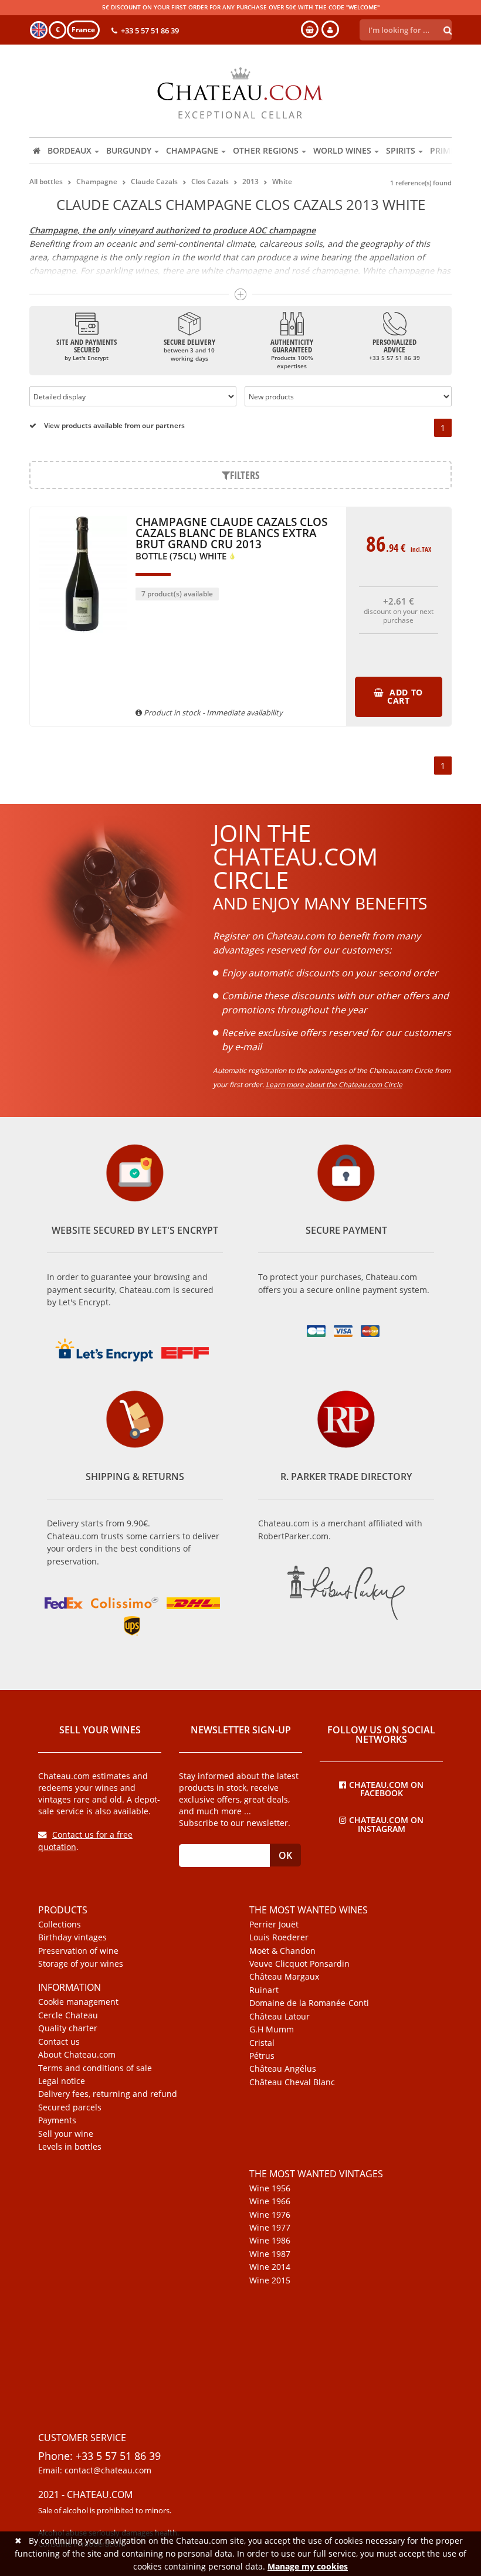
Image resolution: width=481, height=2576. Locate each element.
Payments (57, 2120)
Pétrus (262, 2056)
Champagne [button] (192, 150)
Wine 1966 (270, 2201)
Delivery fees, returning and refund (108, 2094)
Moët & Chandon (282, 1951)
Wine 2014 (270, 2267)
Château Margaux (284, 1977)
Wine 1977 (270, 2228)
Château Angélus (283, 2069)
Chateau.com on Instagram (386, 1824)
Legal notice (62, 2081)
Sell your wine (66, 2134)
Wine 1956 (270, 2188)
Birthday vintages (72, 1937)
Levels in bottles (70, 2147)
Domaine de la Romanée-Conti (309, 2003)
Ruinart (264, 1990)
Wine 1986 (270, 2241)
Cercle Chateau (68, 2015)
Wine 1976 (270, 2215)
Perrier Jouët (274, 1925)
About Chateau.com (77, 2055)
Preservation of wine (78, 1951)
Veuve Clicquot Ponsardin (299, 1964)
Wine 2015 (270, 2280)
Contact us (59, 2042)
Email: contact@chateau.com (95, 2470)
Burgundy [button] (129, 150)
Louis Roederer (279, 1937)
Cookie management (78, 2002)
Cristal (262, 2043)
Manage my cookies (308, 2566)
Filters (245, 475)
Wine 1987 (270, 2254)
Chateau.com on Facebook (386, 1788)
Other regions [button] (266, 150)
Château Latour (280, 2017)
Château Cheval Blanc (292, 2082)
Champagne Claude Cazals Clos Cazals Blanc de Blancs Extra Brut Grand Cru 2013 (231, 539)
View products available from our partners (114, 425)
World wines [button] (342, 150)
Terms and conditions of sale (95, 2068)
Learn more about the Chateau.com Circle (334, 1085)
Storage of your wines (81, 1964)
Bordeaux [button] (70, 150)
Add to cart (405, 696)
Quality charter (68, 2028)
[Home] (37, 151)
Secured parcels (70, 2107)
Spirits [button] (401, 150)
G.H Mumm (272, 2029)
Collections (60, 1925)
